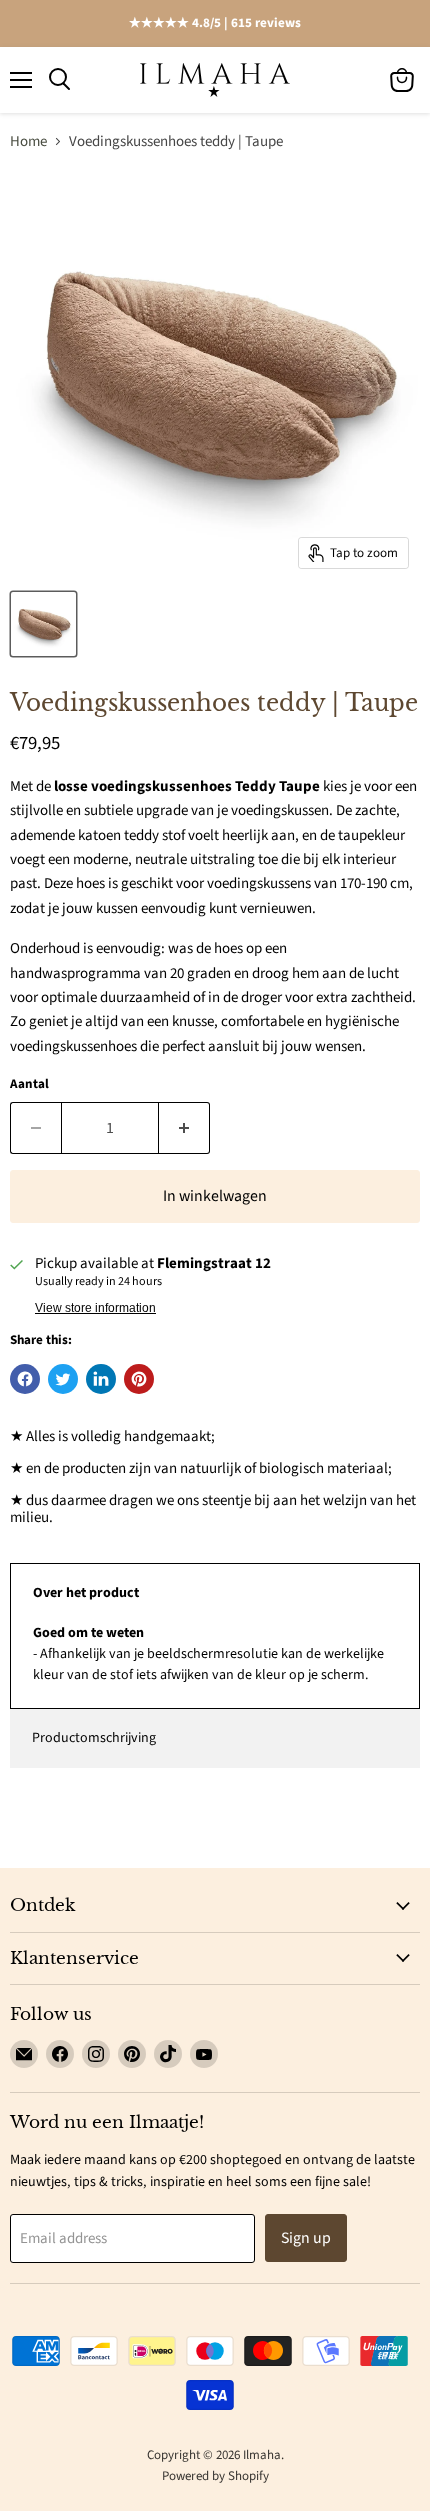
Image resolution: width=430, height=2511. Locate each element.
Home (28, 141)
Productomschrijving (94, 1738)
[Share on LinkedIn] (101, 1379)
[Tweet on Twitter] (63, 1379)
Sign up (306, 2238)
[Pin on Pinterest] (139, 1379)
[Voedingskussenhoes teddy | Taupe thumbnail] (43, 624)
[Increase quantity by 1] (184, 1128)
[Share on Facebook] (25, 1379)
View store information (95, 1308)
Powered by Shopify (215, 2476)
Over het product (86, 1593)
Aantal (29, 1084)
